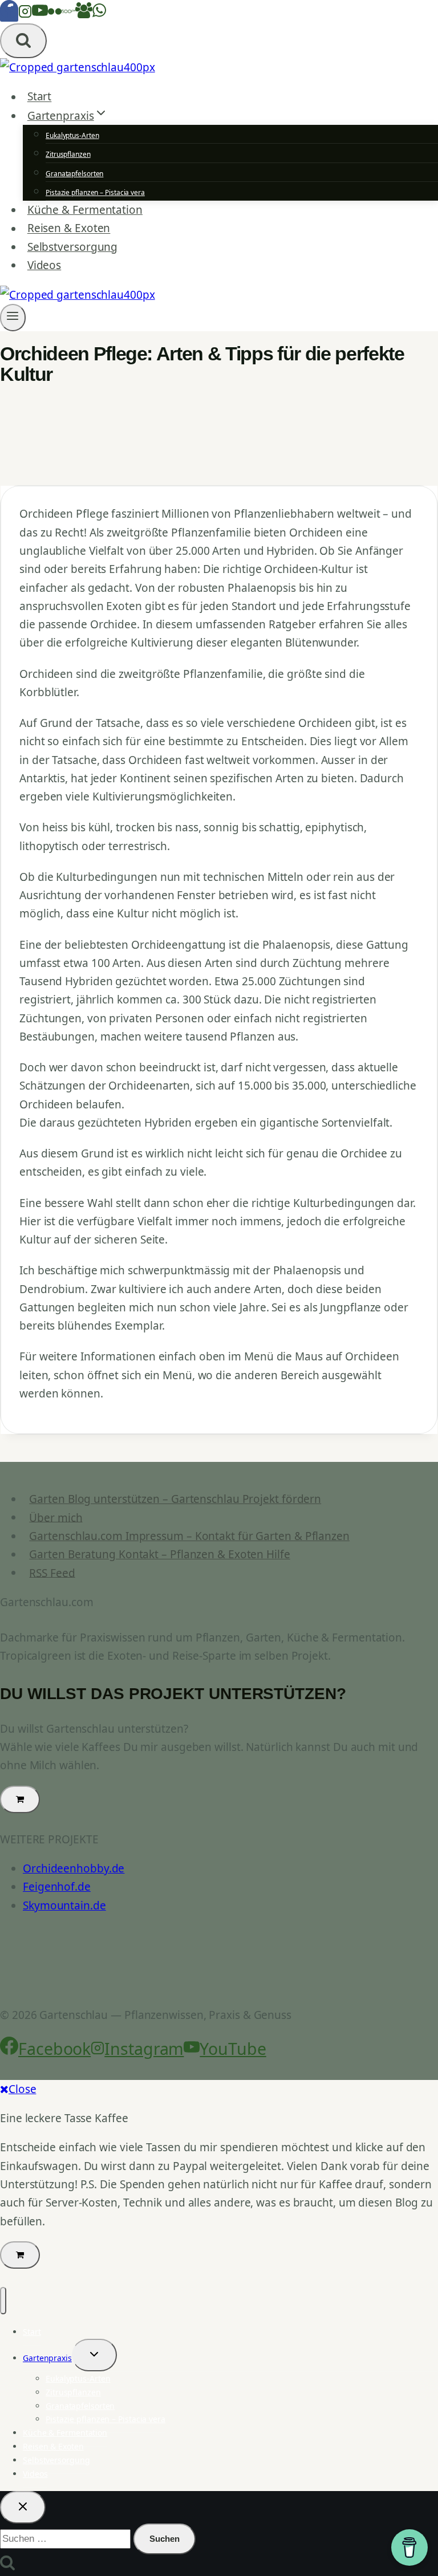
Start (40, 97)
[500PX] (68, 14)
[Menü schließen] (3, 2301)
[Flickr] (55, 14)
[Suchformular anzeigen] (23, 41)
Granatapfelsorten (74, 174)
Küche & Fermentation (85, 210)
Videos (44, 265)
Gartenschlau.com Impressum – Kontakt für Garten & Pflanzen (189, 1536)
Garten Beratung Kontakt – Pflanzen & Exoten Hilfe (159, 1554)
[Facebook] (9, 14)
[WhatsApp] (99, 14)
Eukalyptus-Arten (72, 135)
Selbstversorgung (72, 247)
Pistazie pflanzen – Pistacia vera (95, 192)
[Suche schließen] (23, 2507)
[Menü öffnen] (13, 318)
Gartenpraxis (47, 2358)
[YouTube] (40, 14)
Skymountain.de (64, 1905)
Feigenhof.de (57, 1887)
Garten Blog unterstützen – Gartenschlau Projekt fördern (175, 1499)
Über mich (56, 1517)
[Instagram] (25, 14)
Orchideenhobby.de (74, 1868)
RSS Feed (52, 1573)
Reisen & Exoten (69, 229)
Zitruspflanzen (68, 154)
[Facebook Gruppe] (84, 14)
